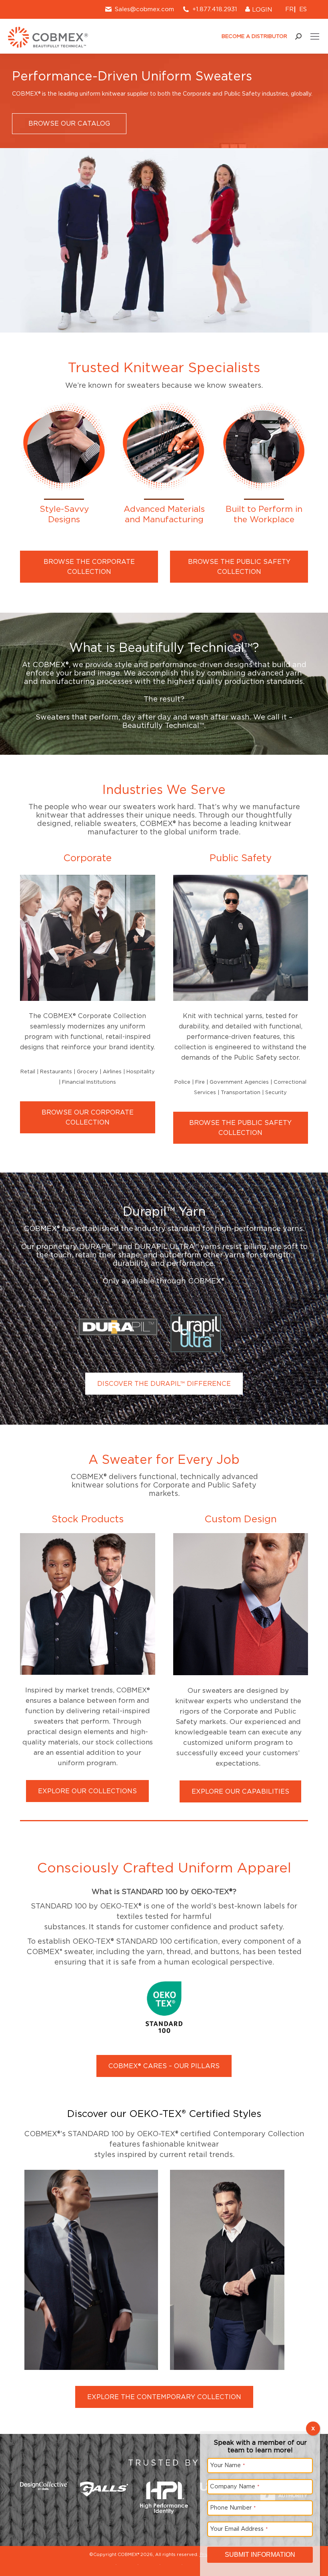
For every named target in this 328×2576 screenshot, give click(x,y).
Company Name (235, 2486)
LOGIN (261, 10)
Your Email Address (239, 2529)
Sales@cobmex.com (144, 9)
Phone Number (233, 2507)
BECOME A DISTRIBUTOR (254, 36)
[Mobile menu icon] (315, 36)
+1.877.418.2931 (215, 9)
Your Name (228, 2465)
